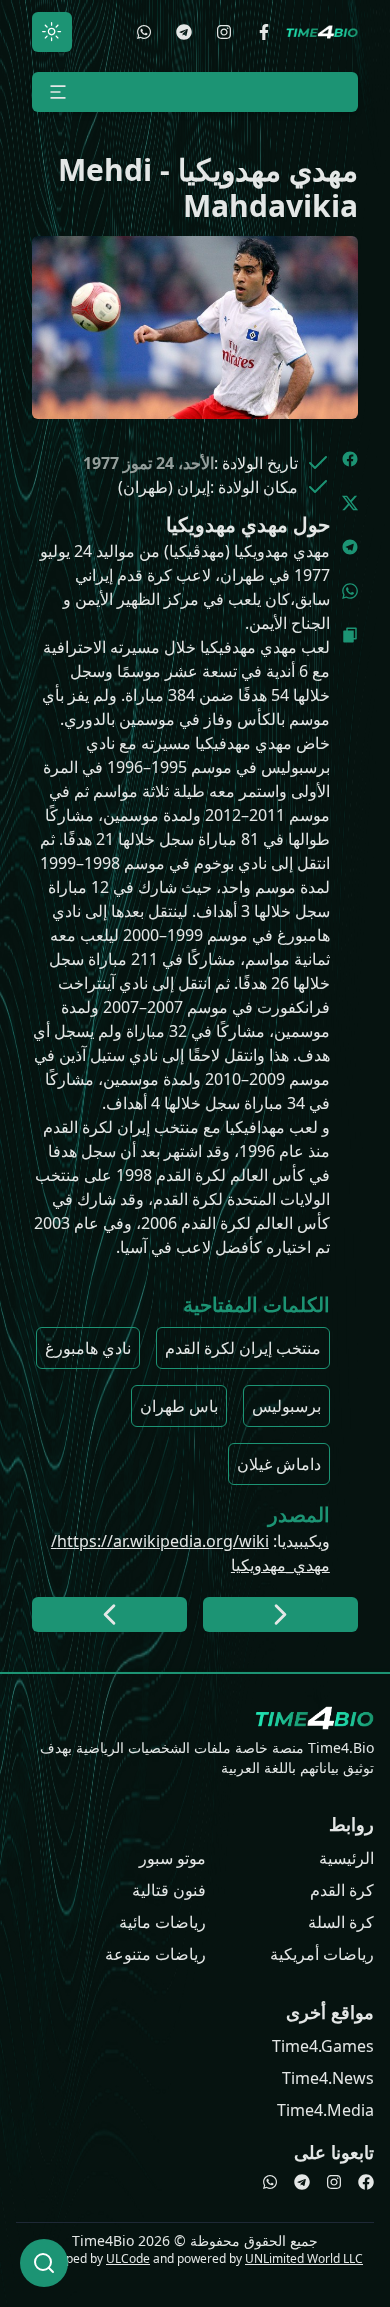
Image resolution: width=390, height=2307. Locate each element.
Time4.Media (325, 2110)
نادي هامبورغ (88, 1348)
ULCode (128, 2258)
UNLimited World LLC (304, 2258)
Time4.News (328, 2078)
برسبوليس (286, 1406)
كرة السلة (341, 1922)
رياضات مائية (162, 1922)
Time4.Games (323, 2046)
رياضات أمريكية (322, 1954)
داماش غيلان (279, 1464)
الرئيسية (346, 1858)
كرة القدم (342, 1890)
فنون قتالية (169, 1890)
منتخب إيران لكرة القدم (243, 1348)
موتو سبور (172, 1858)
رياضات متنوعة (155, 1954)
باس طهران (179, 1406)
